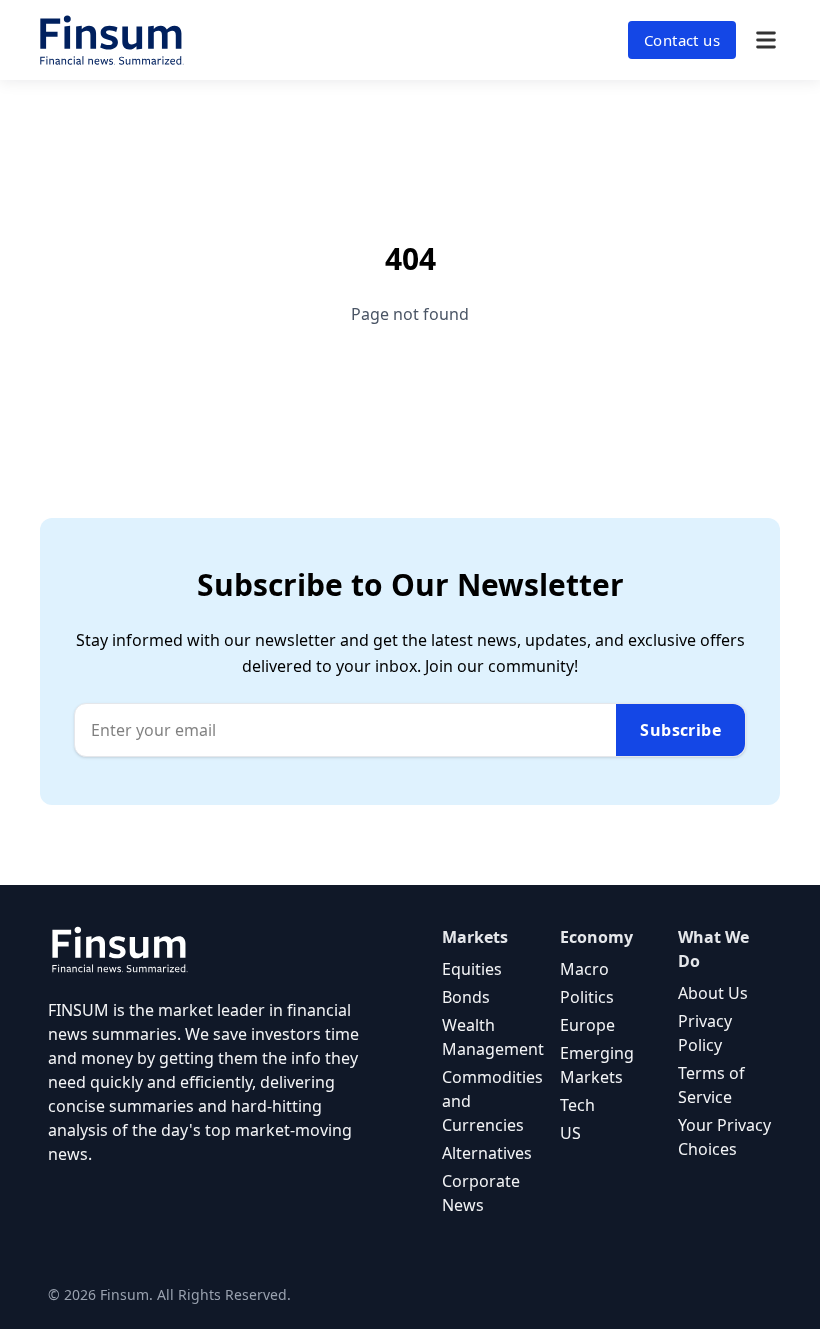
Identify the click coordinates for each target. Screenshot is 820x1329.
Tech (577, 1105)
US (570, 1133)
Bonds (466, 997)
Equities (472, 969)
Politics (587, 997)
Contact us (682, 40)
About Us (713, 993)
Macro (584, 969)
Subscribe (680, 730)
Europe (587, 1025)
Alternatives (487, 1153)
